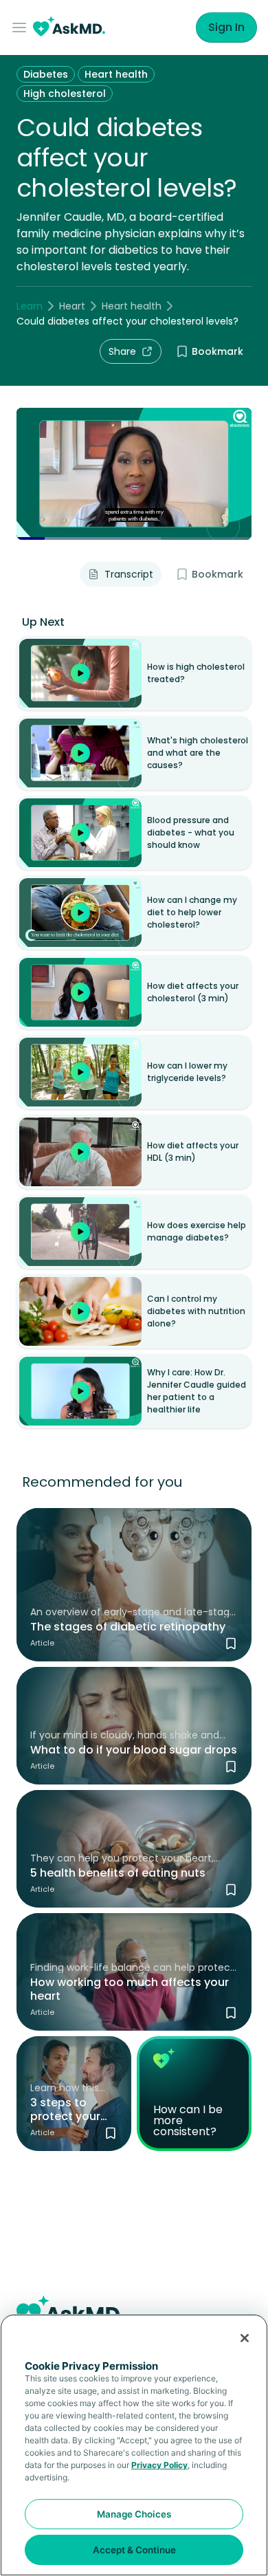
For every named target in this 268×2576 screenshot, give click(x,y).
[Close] (245, 2338)
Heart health (116, 74)
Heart (72, 306)
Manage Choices (134, 2514)
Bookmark (217, 351)
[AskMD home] (69, 28)
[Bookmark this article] (231, 1644)
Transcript (129, 574)
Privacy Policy (159, 2465)
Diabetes (46, 74)
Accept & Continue (134, 2550)
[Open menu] (22, 28)
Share (122, 351)
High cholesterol (65, 94)
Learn (30, 306)
